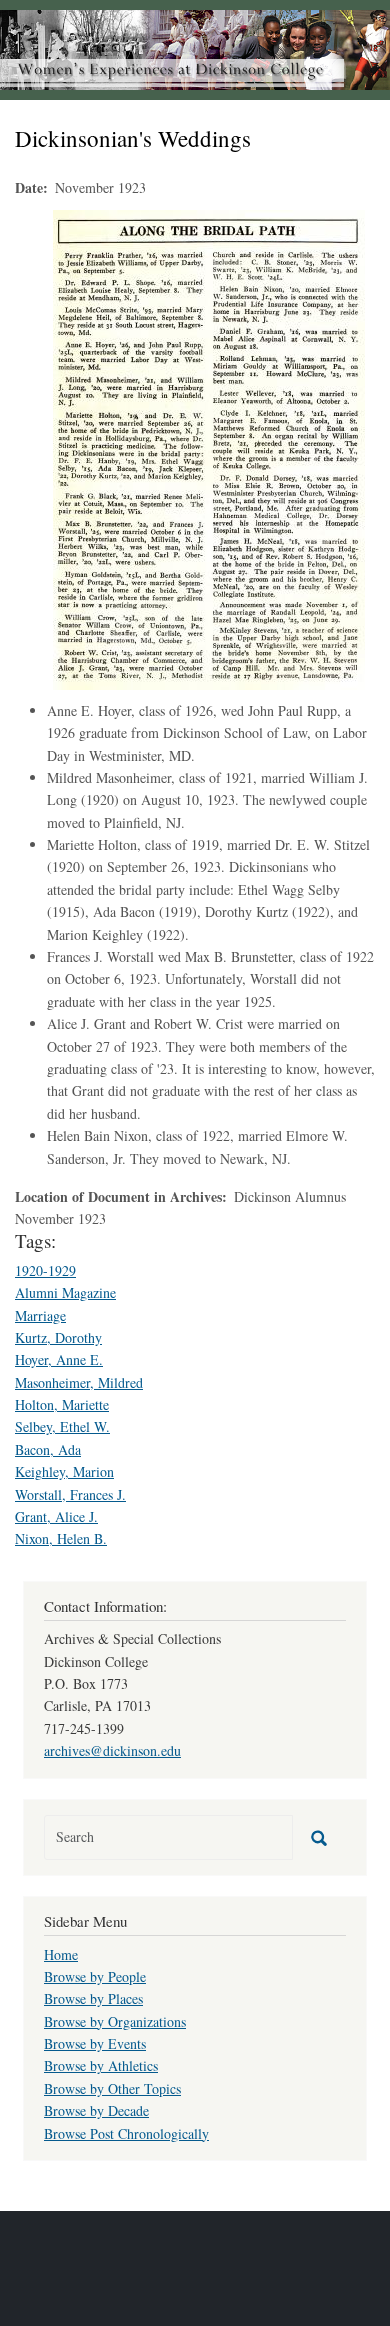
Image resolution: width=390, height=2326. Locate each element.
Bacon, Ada (48, 1449)
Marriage (40, 1315)
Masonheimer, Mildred (79, 1382)
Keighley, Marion (64, 1471)
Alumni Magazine (65, 1292)
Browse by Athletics (101, 2065)
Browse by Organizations (115, 2021)
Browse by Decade (96, 2110)
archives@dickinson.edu (112, 1750)
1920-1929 (45, 1270)
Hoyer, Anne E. (59, 1359)
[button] (209, 447)
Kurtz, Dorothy (58, 1337)
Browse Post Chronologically (126, 2133)
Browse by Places (93, 1998)
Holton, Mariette (62, 1404)
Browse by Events (95, 2043)
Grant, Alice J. (56, 1516)
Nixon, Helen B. (61, 1538)
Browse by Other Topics (112, 2088)
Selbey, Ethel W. (62, 1426)
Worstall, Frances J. (70, 1494)
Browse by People (95, 1976)
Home (61, 1954)
